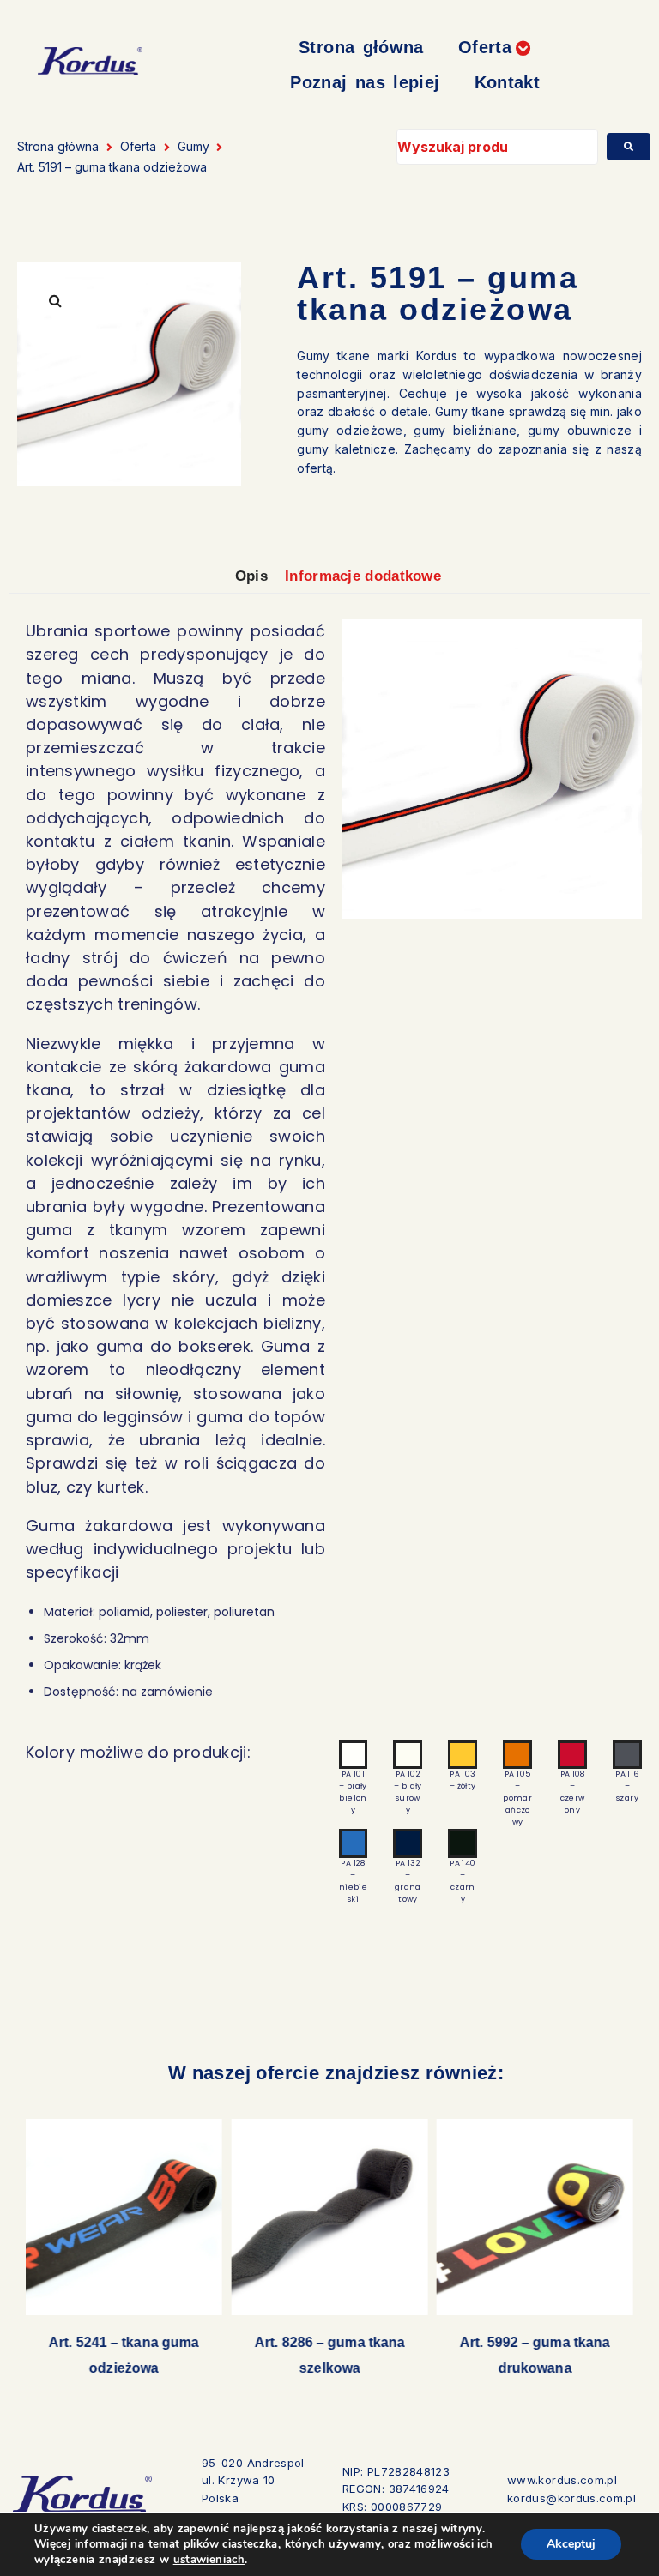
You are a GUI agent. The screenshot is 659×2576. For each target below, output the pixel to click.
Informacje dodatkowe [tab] (363, 576)
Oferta (138, 146)
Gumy (193, 146)
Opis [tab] (251, 576)
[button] (495, 48)
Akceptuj (571, 2544)
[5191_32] (492, 769)
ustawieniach (209, 2560)
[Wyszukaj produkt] (497, 147)
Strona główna (58, 146)
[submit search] (629, 147)
